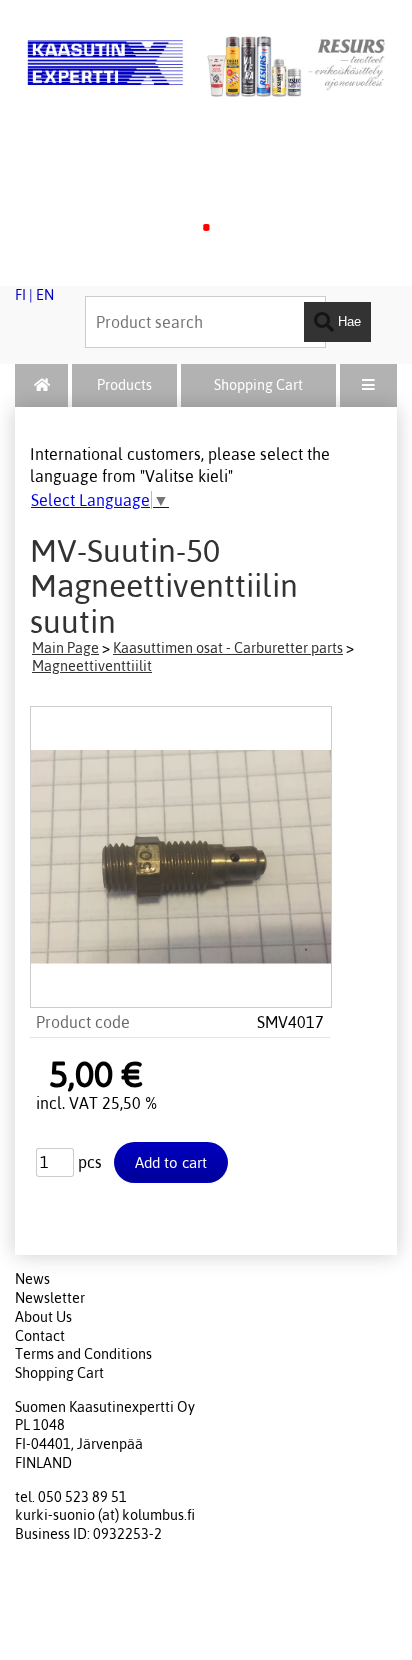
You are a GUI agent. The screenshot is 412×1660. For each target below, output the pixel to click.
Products (124, 385)
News (32, 1279)
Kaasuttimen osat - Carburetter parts (228, 648)
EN (45, 295)
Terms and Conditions (83, 1354)
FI (20, 295)
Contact (40, 1336)
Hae (347, 321)
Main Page (65, 648)
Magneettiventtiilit (92, 666)
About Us (43, 1317)
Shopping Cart (258, 385)
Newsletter (50, 1298)
